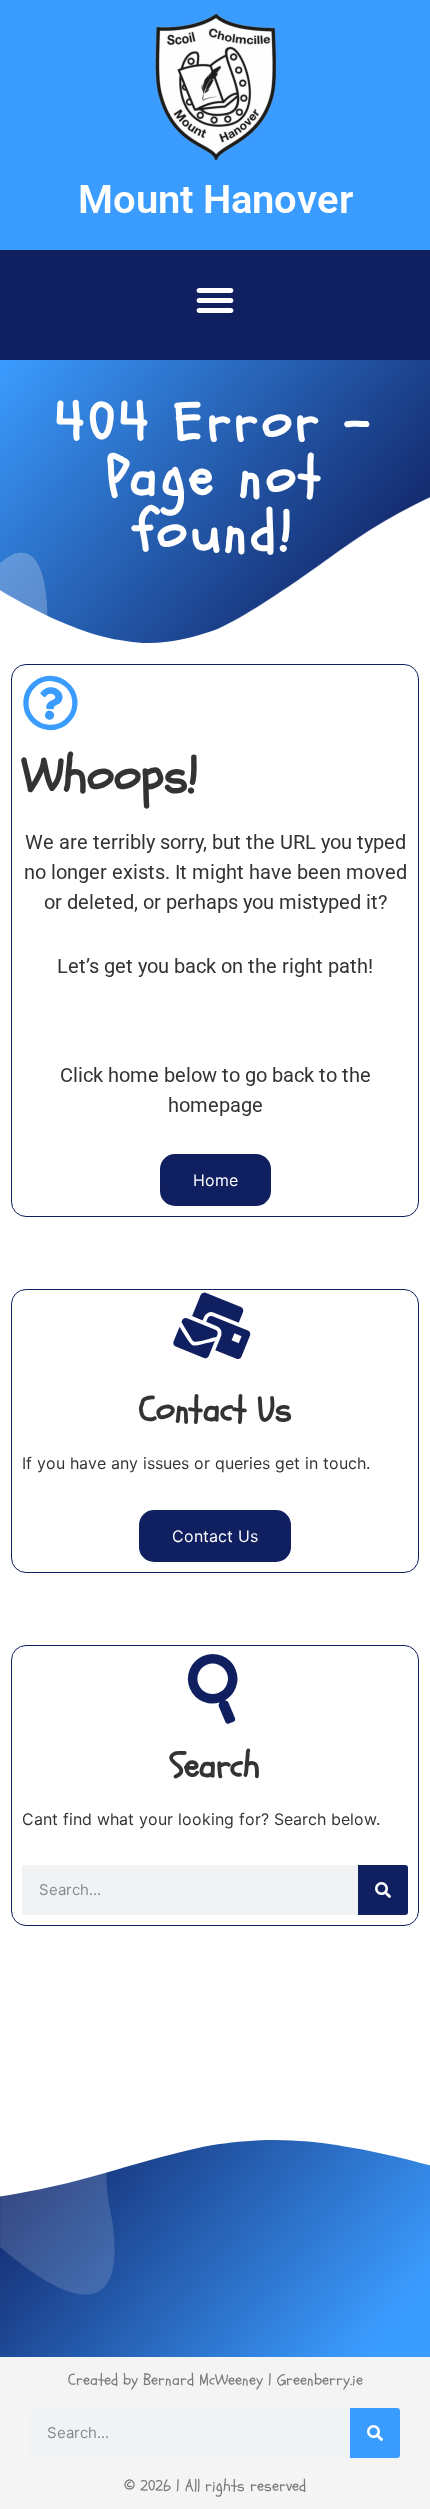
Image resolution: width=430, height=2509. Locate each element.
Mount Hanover (215, 199)
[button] (215, 300)
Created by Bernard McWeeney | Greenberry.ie (215, 2380)
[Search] (383, 1890)
